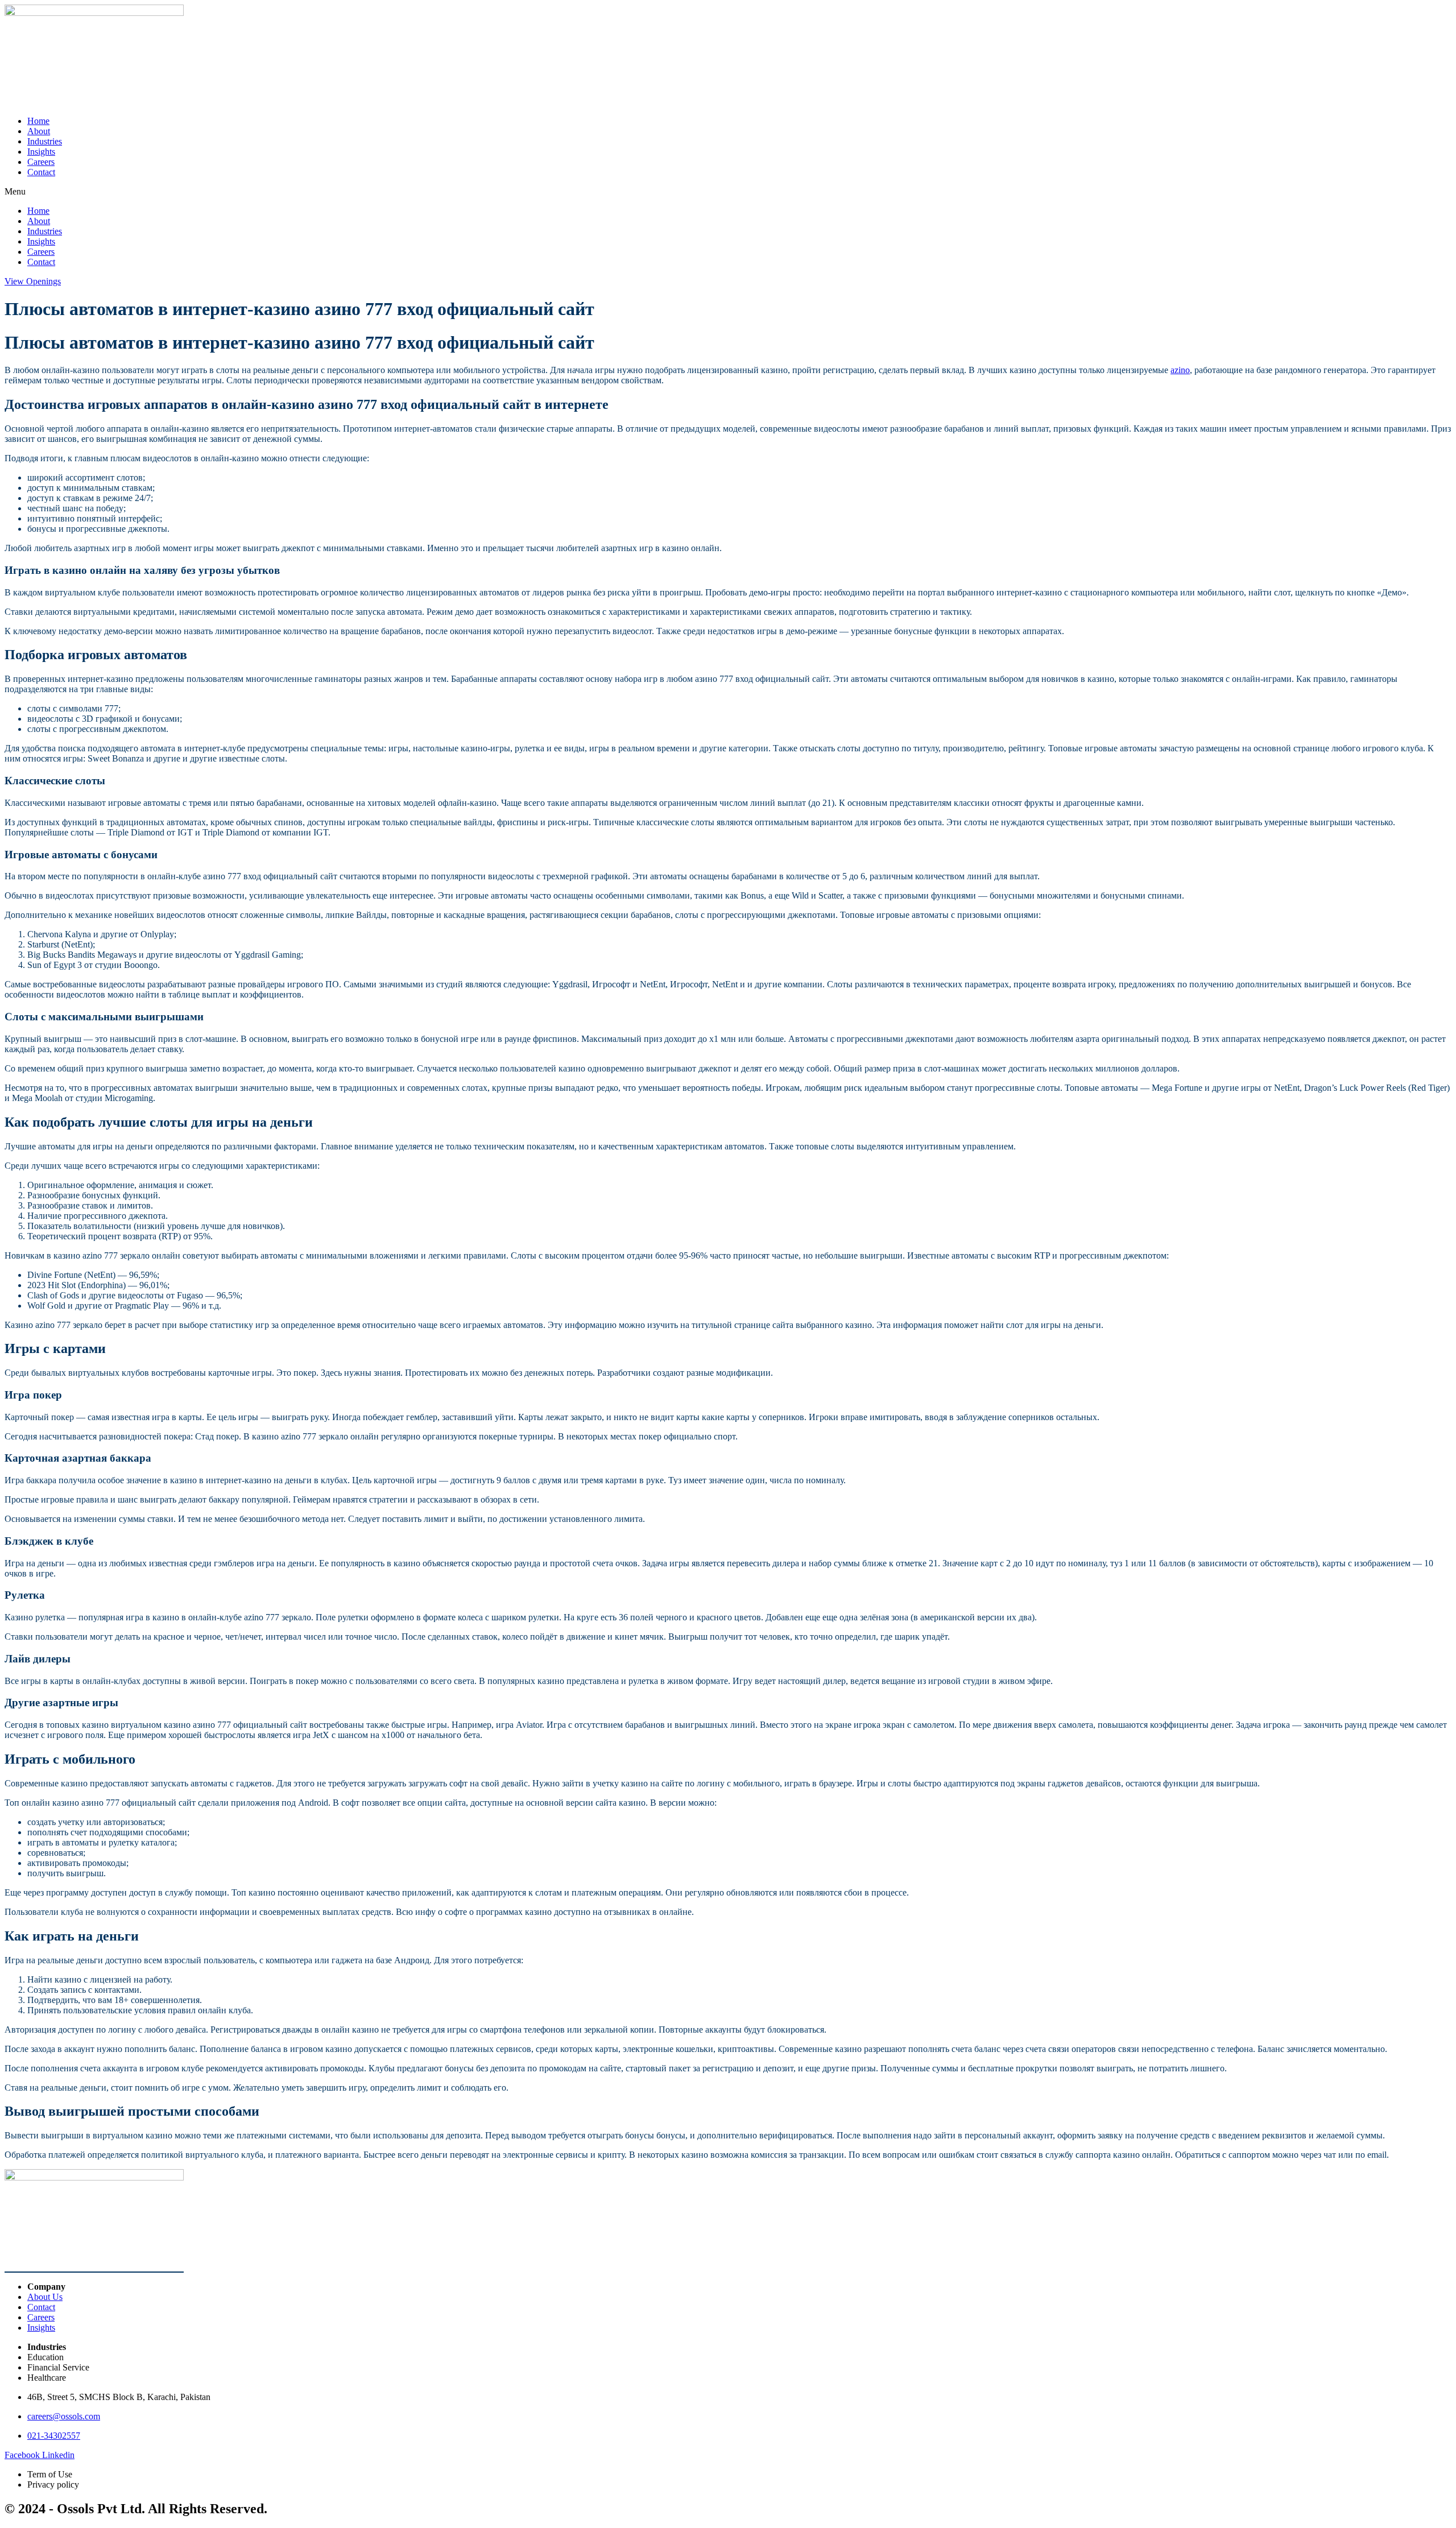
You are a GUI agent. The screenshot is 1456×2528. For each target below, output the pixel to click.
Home (38, 121)
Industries (45, 141)
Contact (41, 172)
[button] (728, 192)
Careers (41, 162)
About (39, 131)
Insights (41, 152)
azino (1180, 370)
